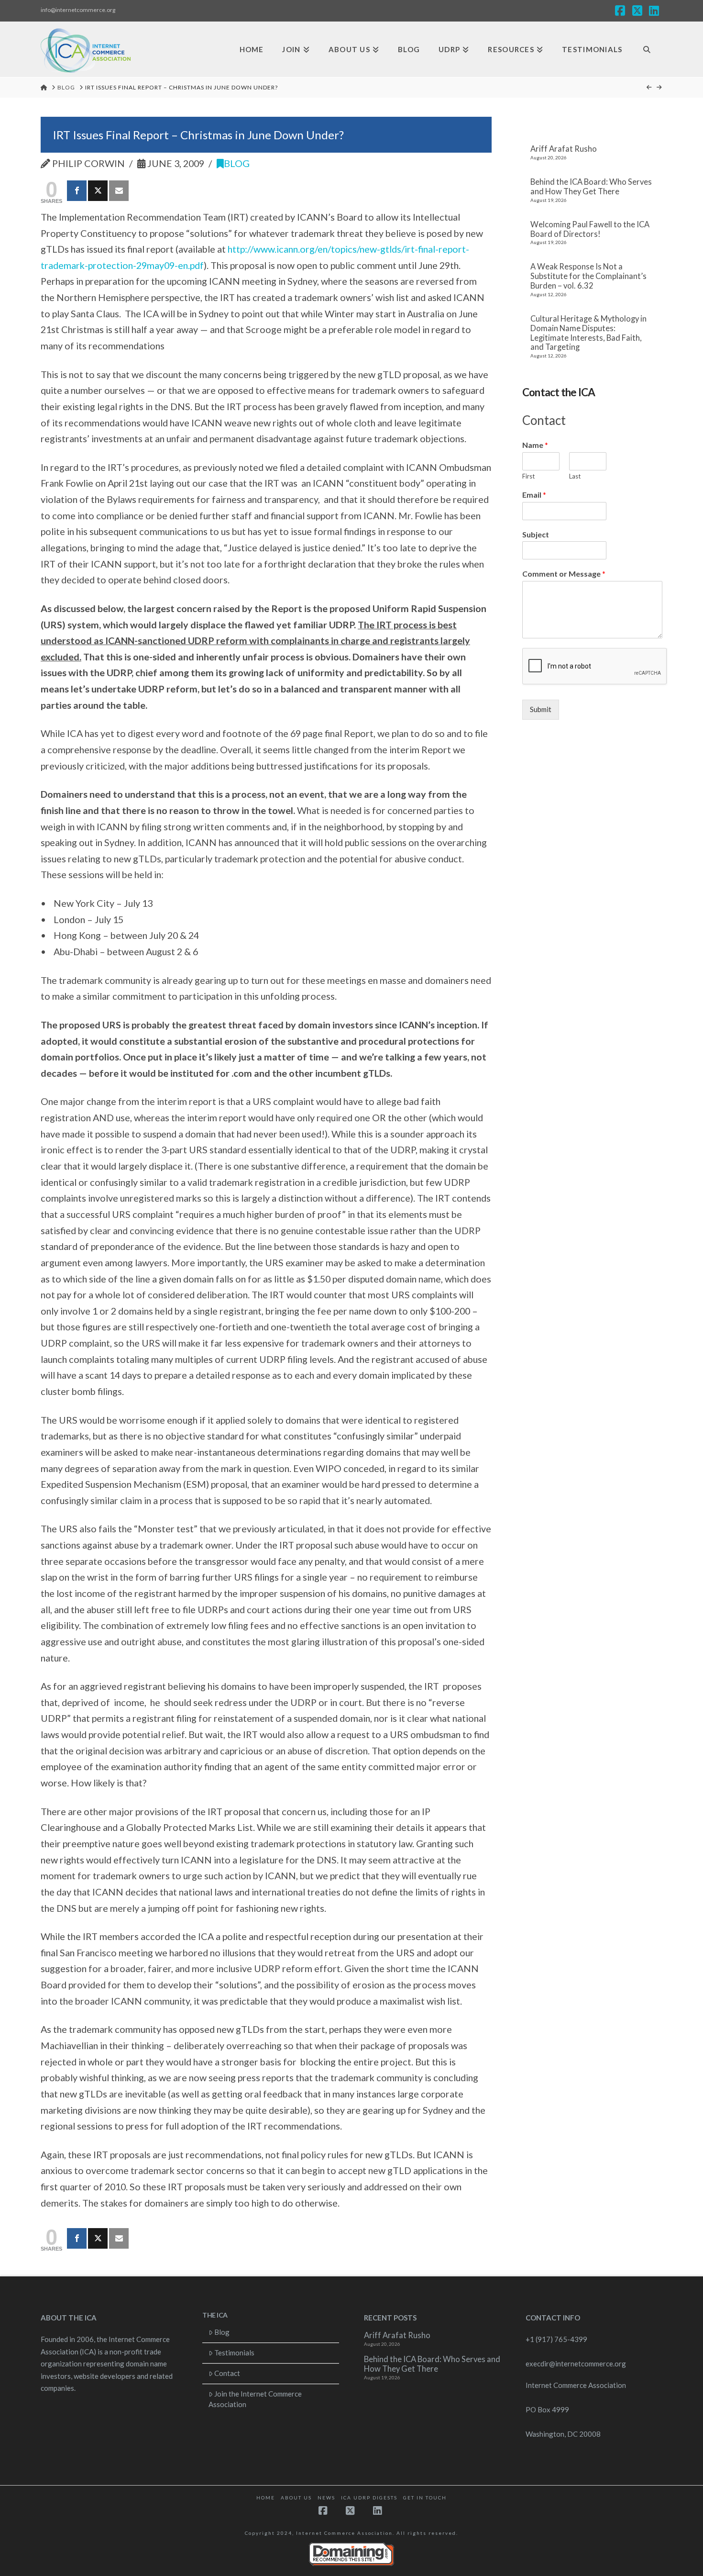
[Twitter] (98, 191)
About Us (296, 2498)
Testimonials (234, 2353)
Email (534, 495)
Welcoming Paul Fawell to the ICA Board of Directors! (590, 229)
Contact (227, 2373)
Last (575, 476)
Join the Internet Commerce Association (255, 2399)
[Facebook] (77, 191)
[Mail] (119, 191)
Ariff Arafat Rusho (564, 149)
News (326, 2498)
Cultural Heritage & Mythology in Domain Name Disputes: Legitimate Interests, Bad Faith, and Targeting (588, 333)
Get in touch (425, 2498)
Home (266, 2498)
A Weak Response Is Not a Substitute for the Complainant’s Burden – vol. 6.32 (588, 276)
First (528, 476)
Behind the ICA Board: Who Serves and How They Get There (591, 187)
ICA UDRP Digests (369, 2498)
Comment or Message (564, 574)
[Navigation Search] (647, 50)
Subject (536, 534)
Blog (237, 163)
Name (535, 445)
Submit (541, 709)
